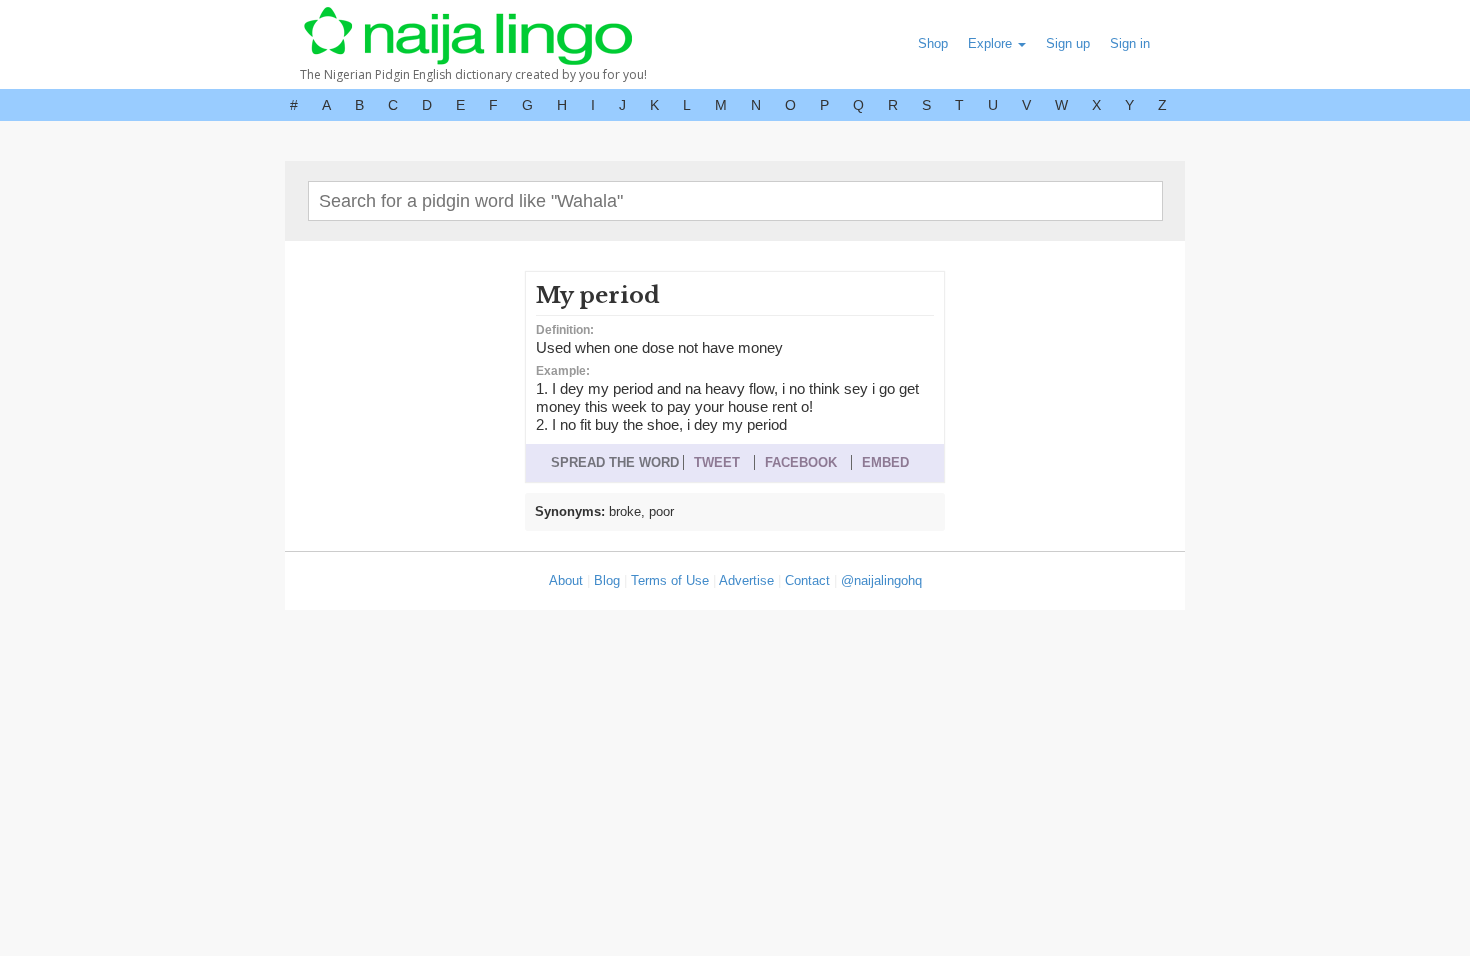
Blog (607, 580)
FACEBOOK (801, 462)
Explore (992, 43)
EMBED (885, 462)
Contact (807, 580)
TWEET (717, 462)
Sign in (1130, 43)
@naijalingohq (881, 580)
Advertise (746, 580)
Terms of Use (670, 580)
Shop (933, 43)
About (566, 580)
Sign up (1068, 43)
